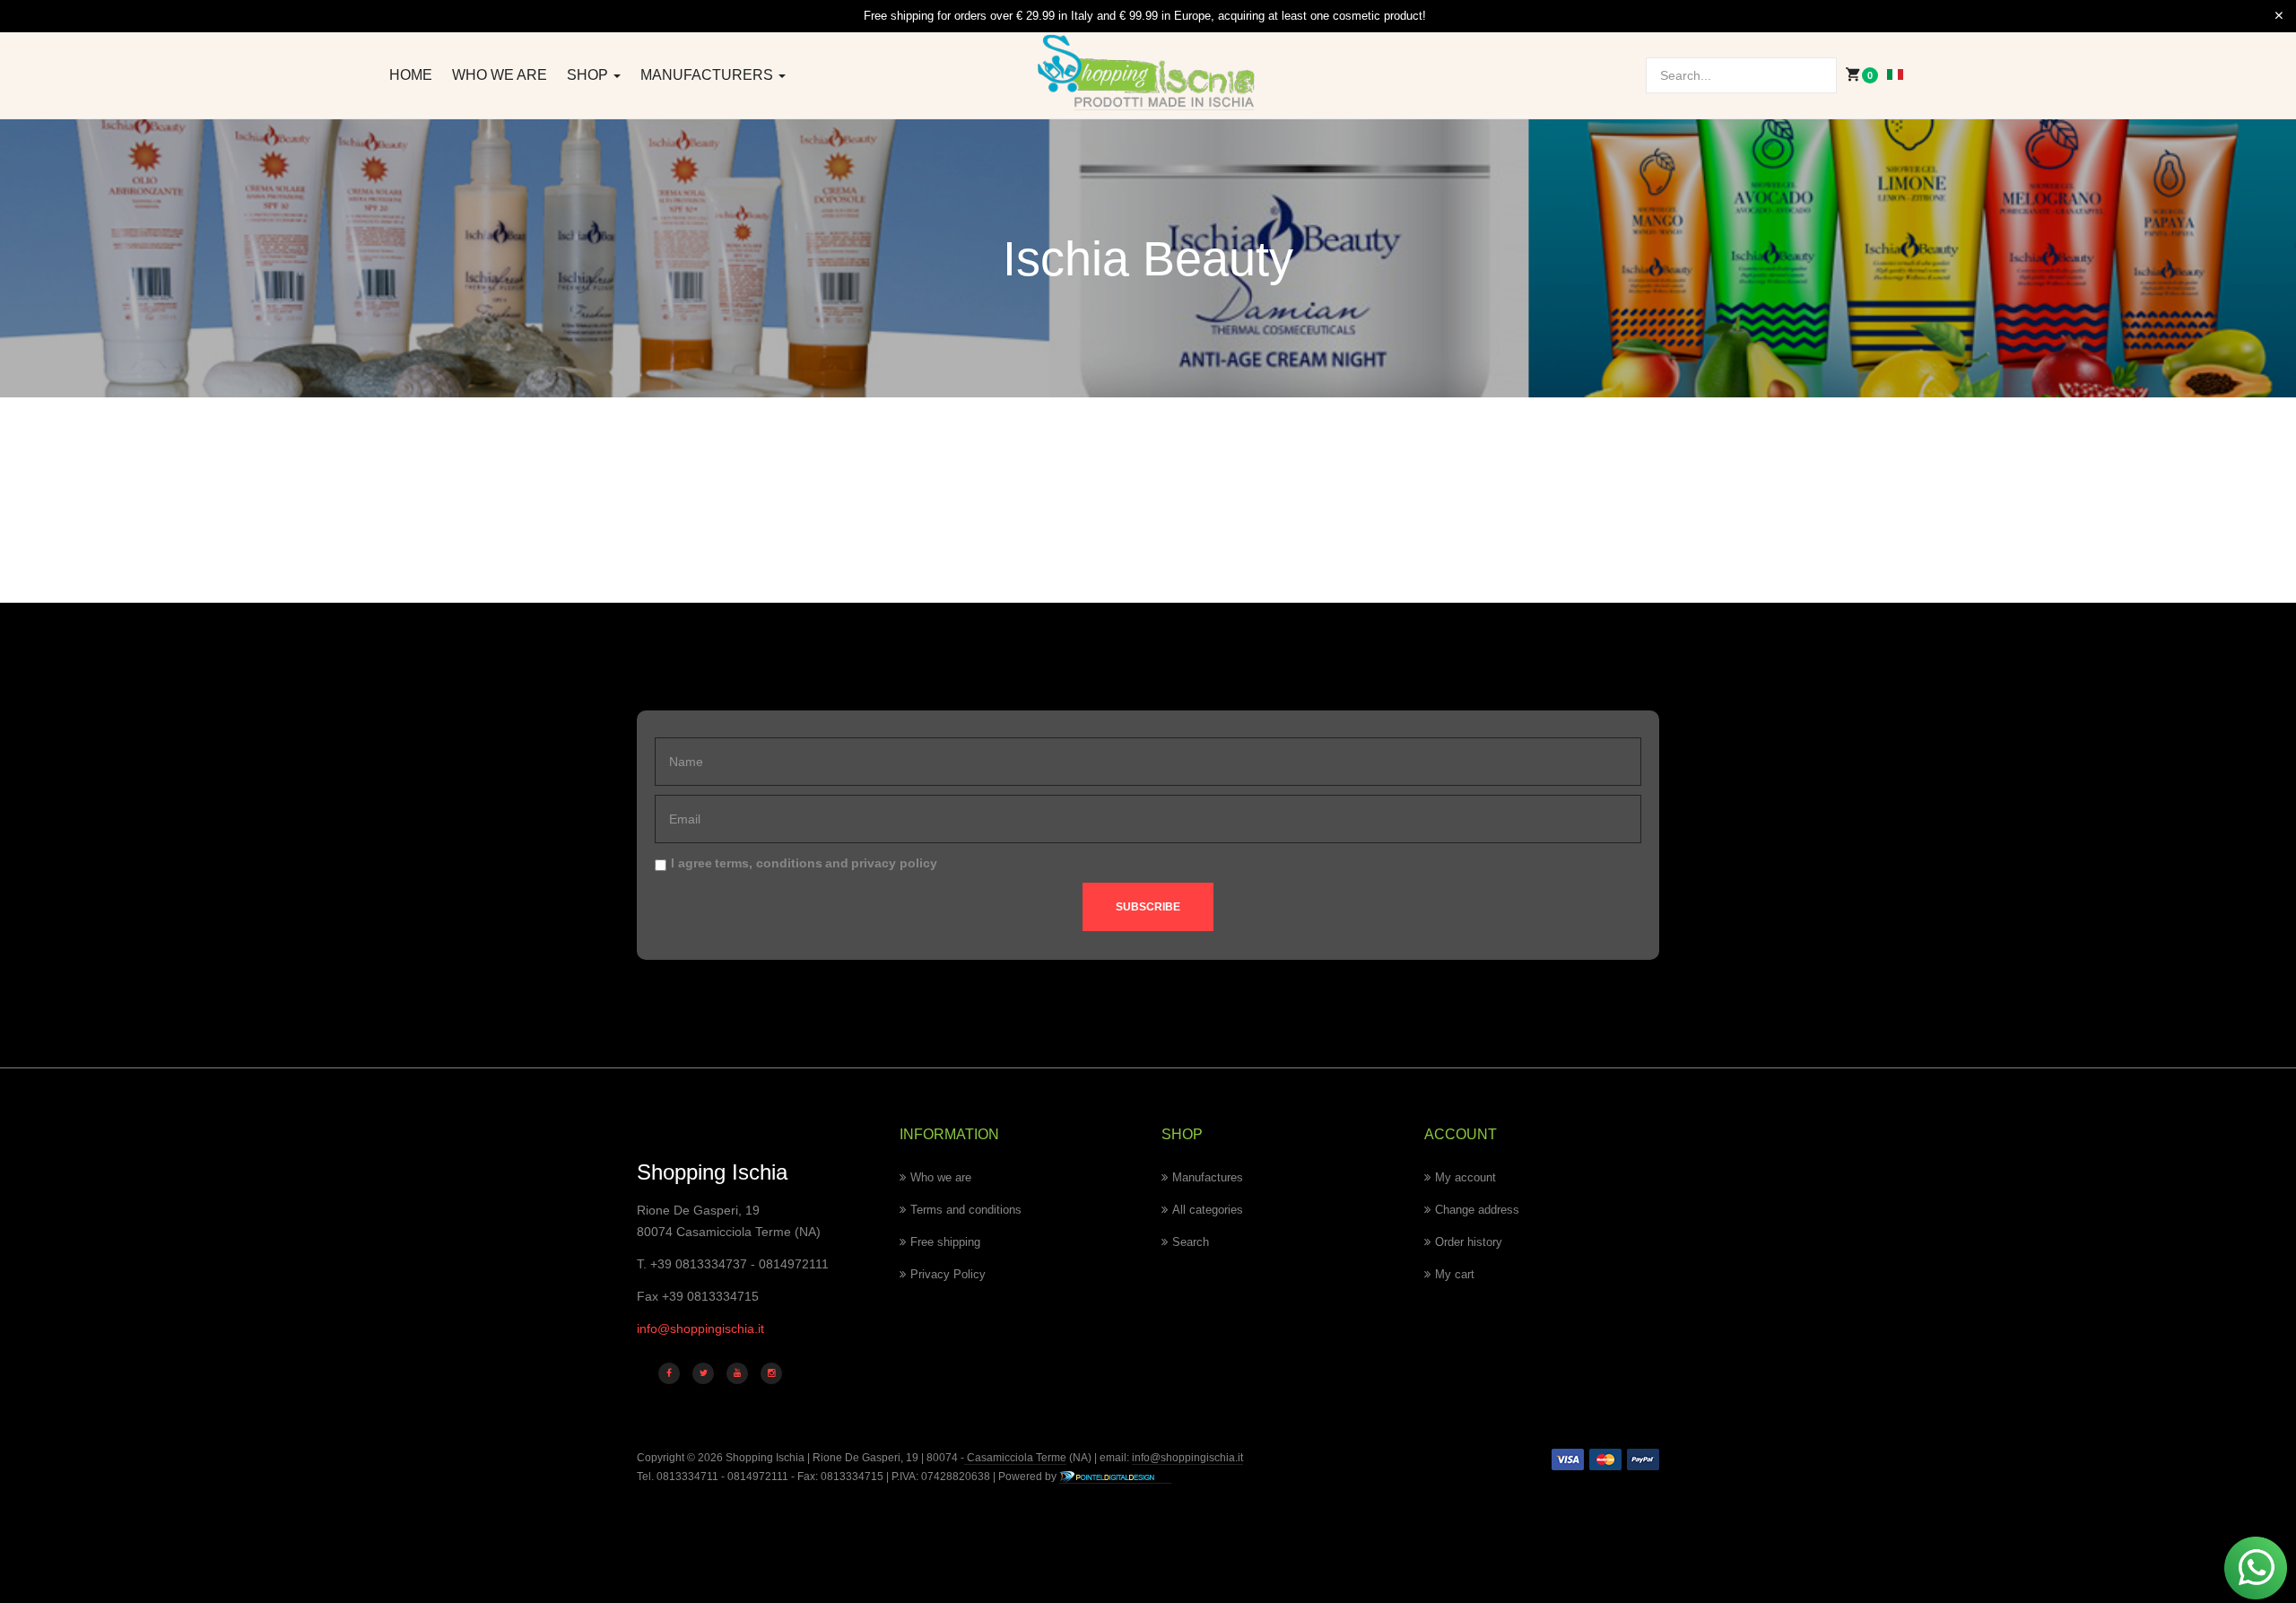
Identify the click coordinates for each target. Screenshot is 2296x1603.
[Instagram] (771, 1373)
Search (1191, 1242)
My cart (1455, 1274)
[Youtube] (737, 1373)
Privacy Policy (948, 1274)
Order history (1469, 1242)
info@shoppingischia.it (700, 1329)
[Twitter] (703, 1373)
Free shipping (945, 1242)
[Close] (2279, 16)
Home (411, 75)
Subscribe (1148, 907)
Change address (1477, 1210)
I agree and (804, 863)
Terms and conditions (966, 1210)
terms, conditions (769, 863)
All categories (1208, 1210)
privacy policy (894, 863)
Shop (589, 75)
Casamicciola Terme (1015, 1458)
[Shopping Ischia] (1148, 73)
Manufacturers (709, 75)
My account (1465, 1177)
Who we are (500, 75)
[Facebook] (669, 1373)
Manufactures (1208, 1177)
